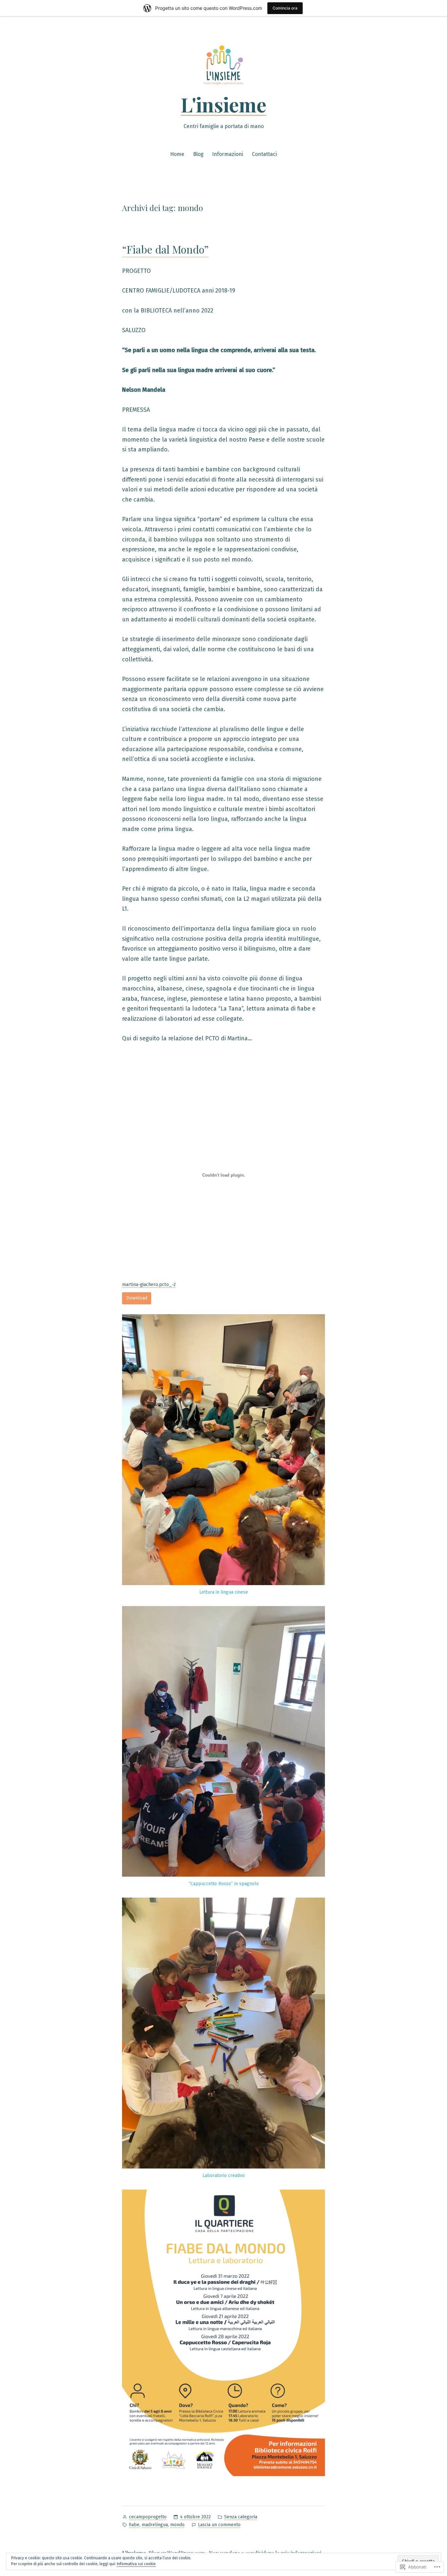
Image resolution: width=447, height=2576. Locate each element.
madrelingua (155, 2525)
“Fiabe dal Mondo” (165, 249)
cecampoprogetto (148, 2517)
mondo (177, 2525)
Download (137, 1298)
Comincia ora (285, 8)
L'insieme (223, 104)
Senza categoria (241, 2517)
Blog (198, 154)
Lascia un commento (219, 2525)
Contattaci (264, 154)
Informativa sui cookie (136, 2564)
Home (177, 154)
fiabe (134, 2525)
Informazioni (228, 154)
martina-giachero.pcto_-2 (149, 1285)
